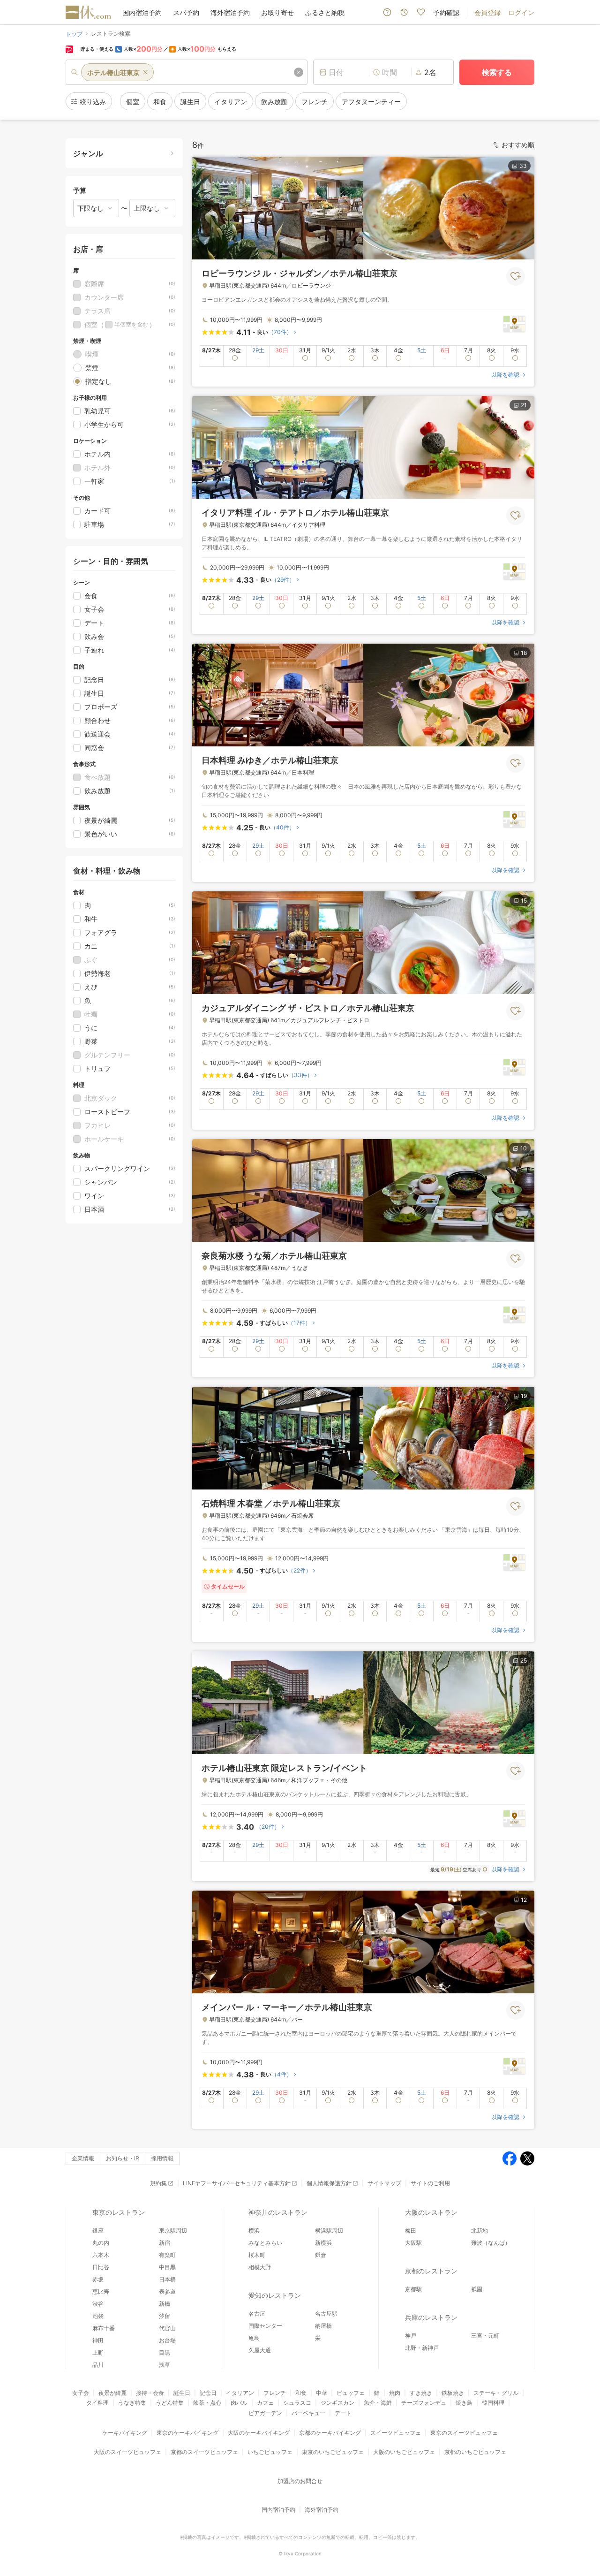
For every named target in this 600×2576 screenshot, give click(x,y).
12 (524, 1900)
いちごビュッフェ (270, 2452)
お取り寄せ (277, 12)
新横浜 (323, 2243)
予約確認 (446, 12)
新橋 (165, 2304)
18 (524, 653)
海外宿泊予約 (230, 12)
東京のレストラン (119, 2212)
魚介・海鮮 (378, 2403)
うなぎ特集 (132, 2403)
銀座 (98, 2230)
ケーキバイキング (125, 2433)
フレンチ (275, 2393)
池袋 (98, 2316)
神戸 (411, 2336)
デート (343, 2413)
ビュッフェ (351, 2393)
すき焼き (421, 2393)
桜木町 (257, 2255)
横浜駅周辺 (329, 2230)
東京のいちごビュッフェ (333, 2452)
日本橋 (167, 2279)
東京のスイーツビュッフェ (464, 2433)
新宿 (165, 2243)
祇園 (477, 2289)
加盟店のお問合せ (300, 2481)
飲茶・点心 (207, 2403)
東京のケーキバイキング (187, 2433)
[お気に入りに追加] (516, 276)
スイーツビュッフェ (396, 2433)
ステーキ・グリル (496, 2393)
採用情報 (162, 2158)
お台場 (167, 2340)
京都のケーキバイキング (330, 2433)
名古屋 (257, 2314)
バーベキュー (308, 2413)
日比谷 (101, 2267)
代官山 (167, 2328)
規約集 (158, 2183)
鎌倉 (321, 2255)
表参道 (167, 2291)
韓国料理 (493, 2403)
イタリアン (240, 2393)
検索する (497, 72)
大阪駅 (413, 2243)
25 (524, 1660)
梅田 (411, 2230)
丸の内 (101, 2243)
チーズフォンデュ (424, 2403)
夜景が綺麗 (112, 2393)
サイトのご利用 (430, 2183)
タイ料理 (97, 2403)
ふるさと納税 (325, 12)
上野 (98, 2352)
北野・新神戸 (422, 2348)
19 (524, 1396)
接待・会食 (150, 2393)
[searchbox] (187, 72)
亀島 (254, 2338)
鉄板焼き (453, 2393)
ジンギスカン (337, 2403)
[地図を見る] (514, 323)
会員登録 (487, 12)
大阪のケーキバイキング (259, 2433)
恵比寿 (101, 2291)
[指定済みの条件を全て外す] (299, 72)
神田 (98, 2340)
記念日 (208, 2393)
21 (524, 405)
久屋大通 (260, 2350)
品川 (98, 2365)
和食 (301, 2393)
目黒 (165, 2352)
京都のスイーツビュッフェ (204, 2452)
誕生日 (182, 2393)
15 (524, 900)
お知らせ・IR (123, 2158)
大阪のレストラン (431, 2212)
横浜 (254, 2230)
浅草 (165, 2365)
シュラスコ (297, 2403)
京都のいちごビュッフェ (475, 2452)
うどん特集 (170, 2403)
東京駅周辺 (173, 2230)
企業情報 (83, 2158)
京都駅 (413, 2289)
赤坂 (98, 2279)
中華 (322, 2393)
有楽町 (167, 2255)
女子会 (81, 2393)
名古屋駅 (326, 2314)
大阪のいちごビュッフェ (404, 2452)
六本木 (101, 2255)
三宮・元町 (485, 2336)
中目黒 (167, 2267)
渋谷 (98, 2304)
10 (524, 1148)
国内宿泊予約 (142, 12)
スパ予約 (186, 12)
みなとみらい (265, 2243)
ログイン (521, 12)
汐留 (165, 2316)
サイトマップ (384, 2183)
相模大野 (260, 2267)
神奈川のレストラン (278, 2212)
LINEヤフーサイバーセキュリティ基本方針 (237, 2183)
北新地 (480, 2230)
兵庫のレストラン (431, 2317)
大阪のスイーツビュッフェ (127, 2452)
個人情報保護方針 (329, 2183)
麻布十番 (104, 2328)
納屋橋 (323, 2326)
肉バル (239, 2403)
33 (523, 166)
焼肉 (395, 2393)
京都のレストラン (431, 2271)
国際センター (265, 2326)
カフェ (265, 2403)
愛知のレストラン (275, 2295)
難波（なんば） (491, 2243)
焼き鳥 (464, 2403)
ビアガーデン (265, 2413)
